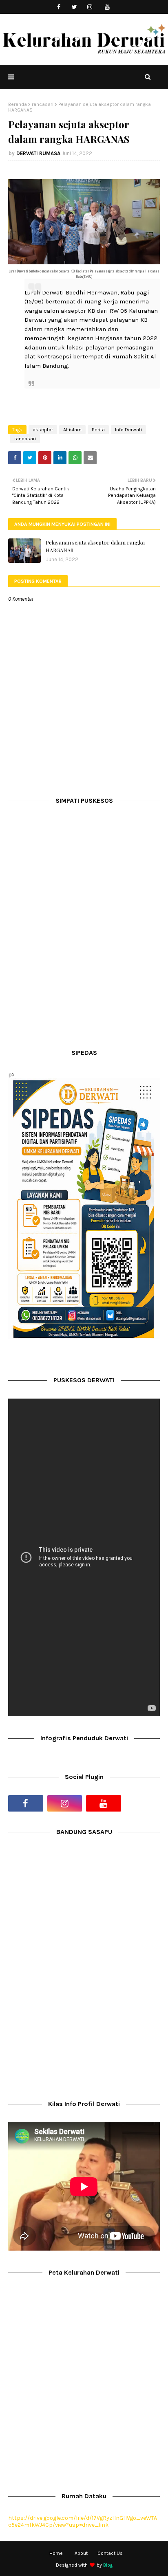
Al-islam (72, 430)
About (81, 2553)
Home (56, 2553)
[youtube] (107, 7)
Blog (108, 2565)
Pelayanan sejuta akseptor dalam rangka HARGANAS (95, 546)
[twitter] (74, 7)
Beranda (18, 104)
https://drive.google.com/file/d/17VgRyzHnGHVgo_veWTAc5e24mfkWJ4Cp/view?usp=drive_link (83, 2521)
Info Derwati (128, 430)
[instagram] (90, 7)
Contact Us (110, 2553)
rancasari (43, 104)
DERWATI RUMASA (38, 153)
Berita (98, 430)
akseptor (43, 430)
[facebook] (59, 7)
